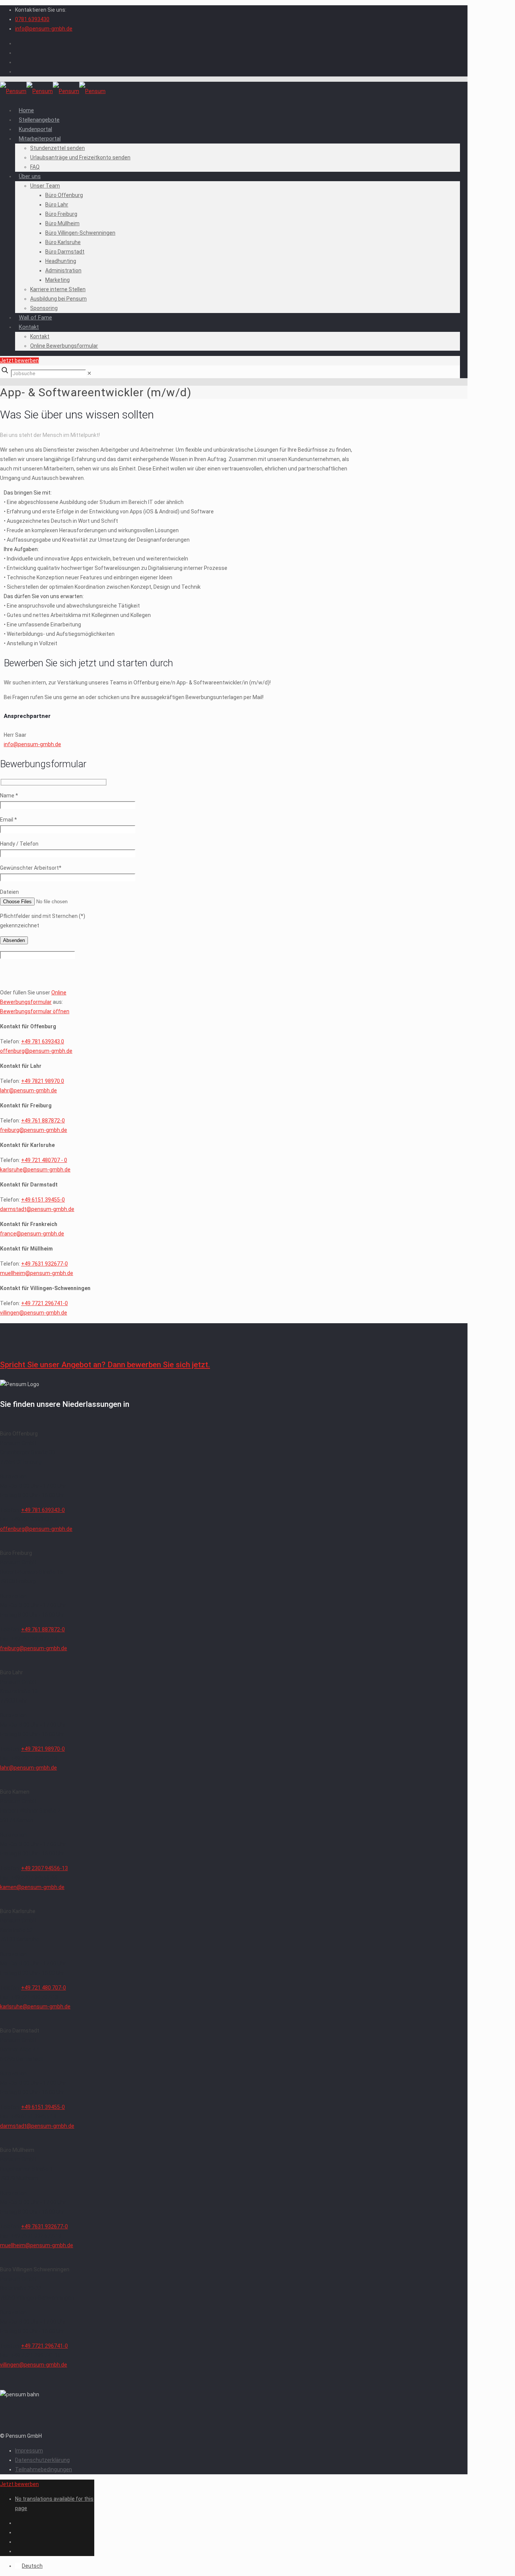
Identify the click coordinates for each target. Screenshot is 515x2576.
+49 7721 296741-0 (44, 1303)
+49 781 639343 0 (43, 1041)
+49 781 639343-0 (43, 1510)
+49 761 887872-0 (43, 1121)
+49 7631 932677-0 (44, 1264)
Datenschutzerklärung (42, 2460)
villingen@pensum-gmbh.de (34, 1313)
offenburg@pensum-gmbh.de (36, 1051)
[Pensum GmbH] (53, 91)
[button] (180, 516)
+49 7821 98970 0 (43, 1081)
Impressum (29, 2451)
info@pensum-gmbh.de (44, 29)
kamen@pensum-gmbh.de (32, 1887)
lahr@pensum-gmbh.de (28, 1090)
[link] (89, 373)
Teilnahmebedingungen (44, 2469)
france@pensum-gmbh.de (32, 1234)
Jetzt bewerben (19, 360)
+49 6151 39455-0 (43, 1200)
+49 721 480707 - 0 (44, 1160)
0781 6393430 (32, 19)
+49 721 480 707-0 (44, 1988)
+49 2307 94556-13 (44, 1868)
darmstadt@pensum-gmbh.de (37, 1209)
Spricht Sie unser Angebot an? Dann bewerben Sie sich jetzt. (105, 1365)
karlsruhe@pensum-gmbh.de (35, 1170)
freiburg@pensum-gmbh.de (34, 1130)
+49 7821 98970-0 (43, 1749)
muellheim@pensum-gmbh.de (37, 1273)
